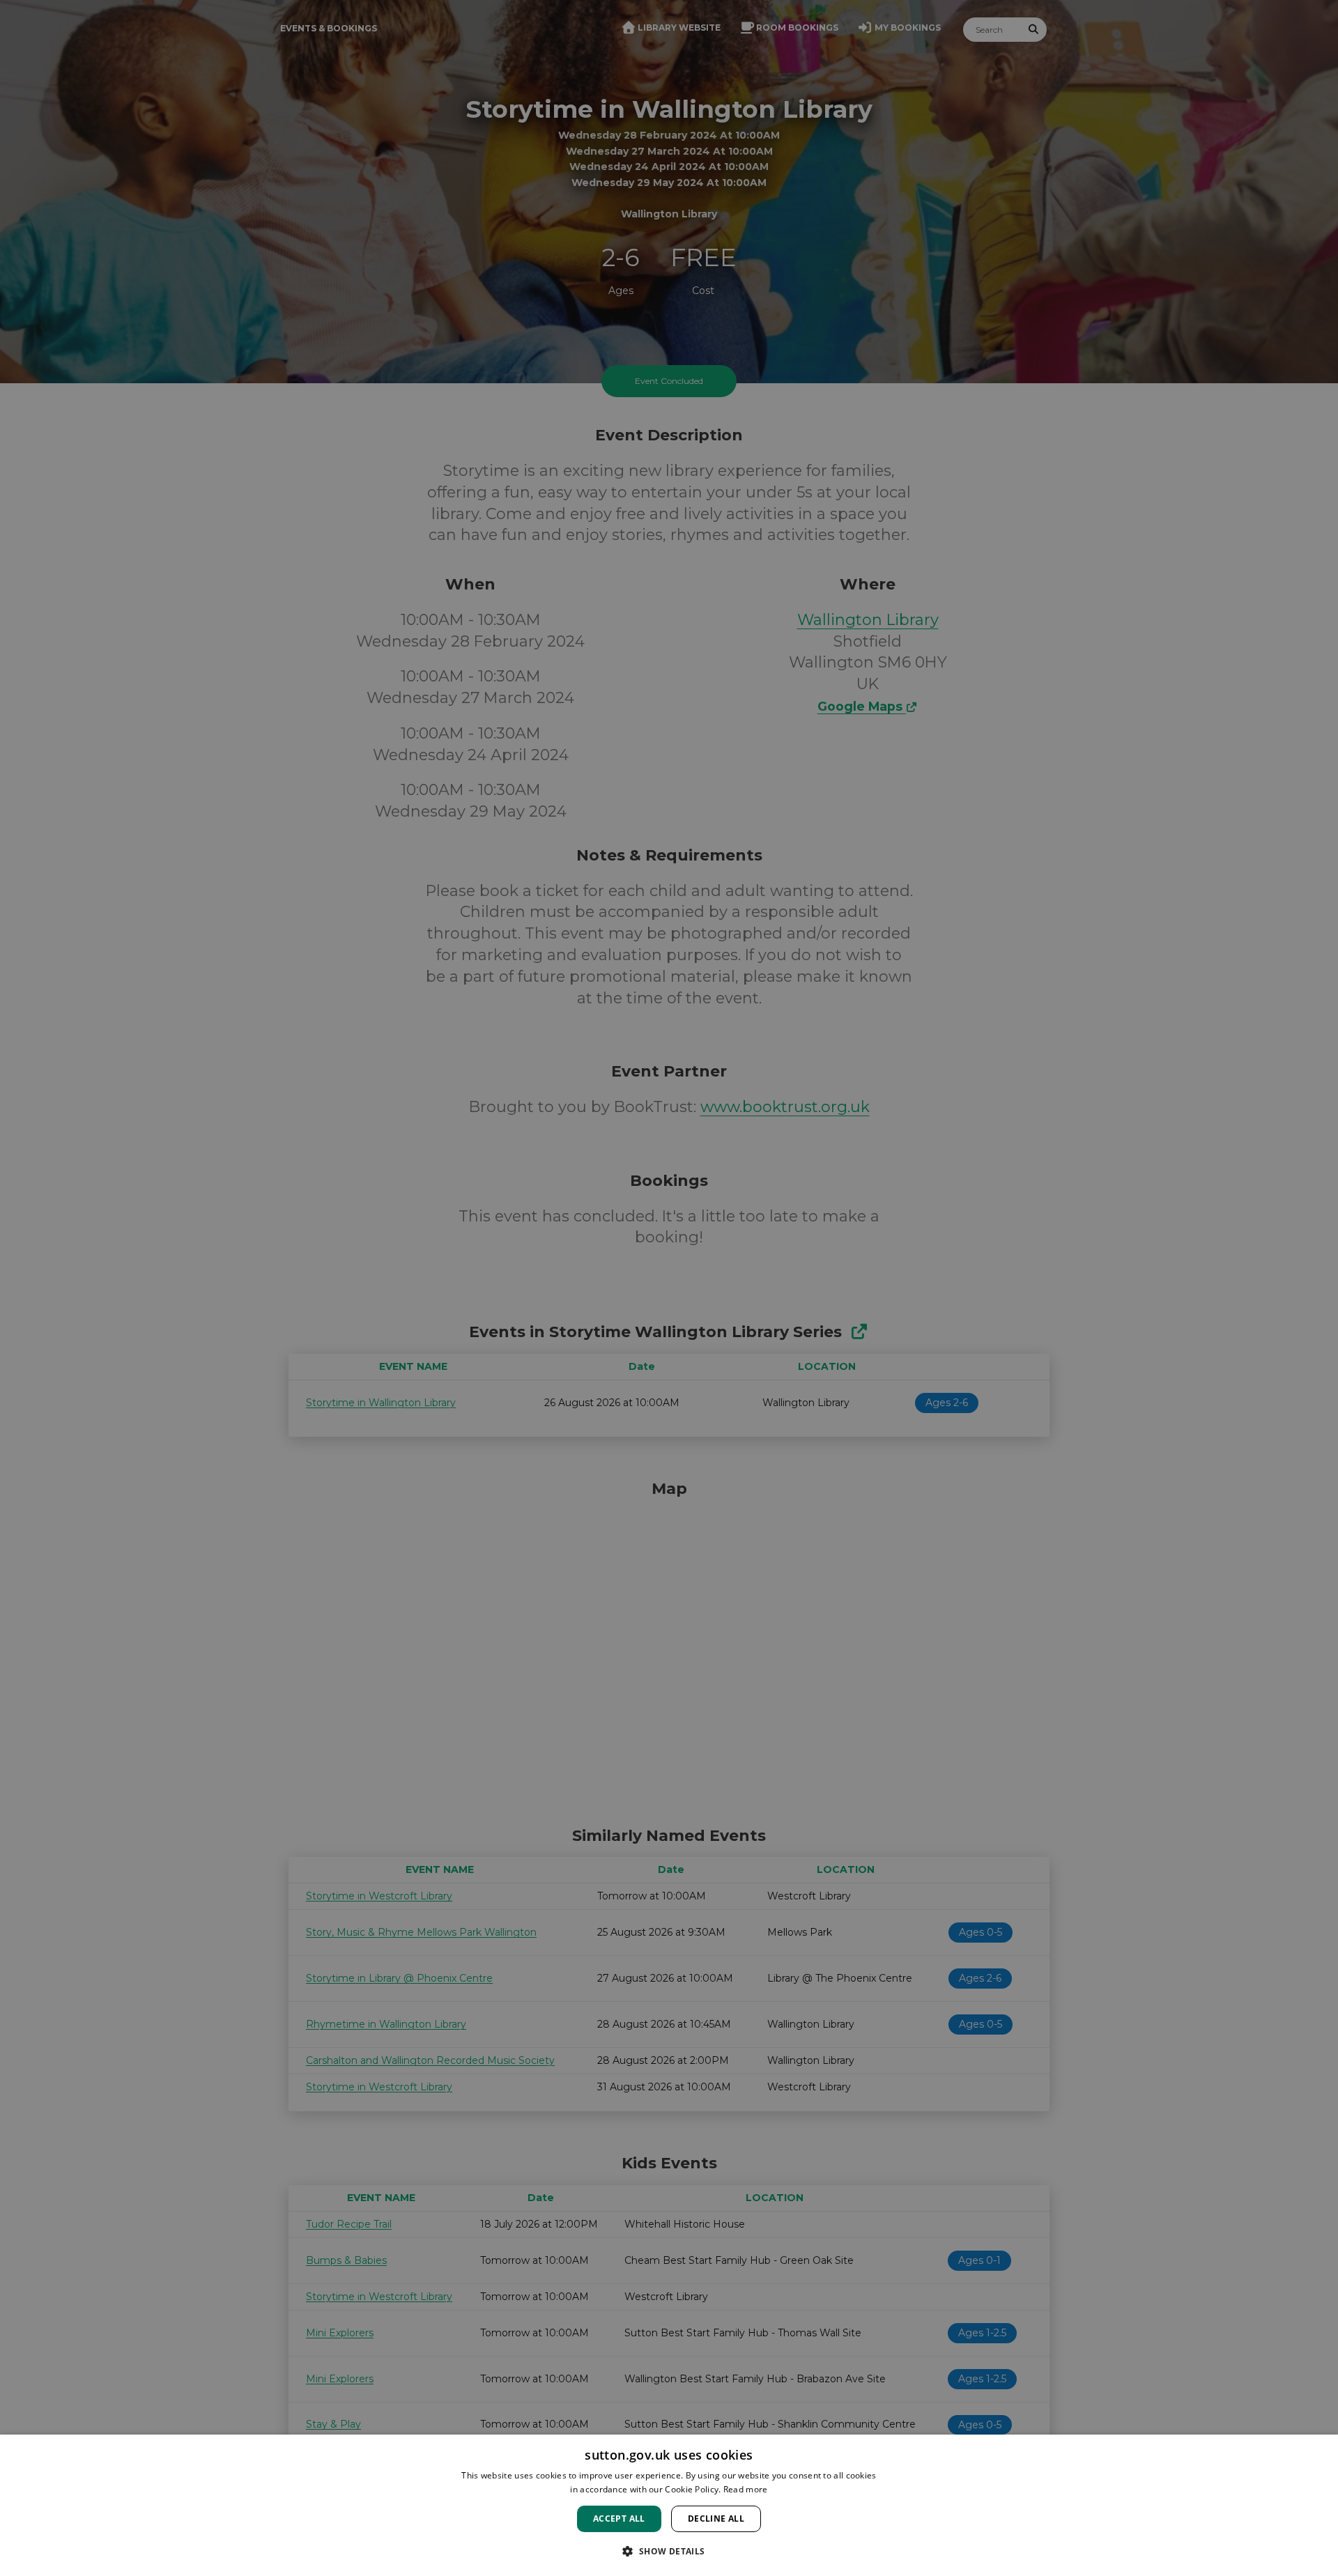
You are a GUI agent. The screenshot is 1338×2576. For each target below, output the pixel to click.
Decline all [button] (716, 2519)
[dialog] (669, 2505)
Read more (746, 2489)
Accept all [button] (619, 2519)
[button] (669, 2551)
